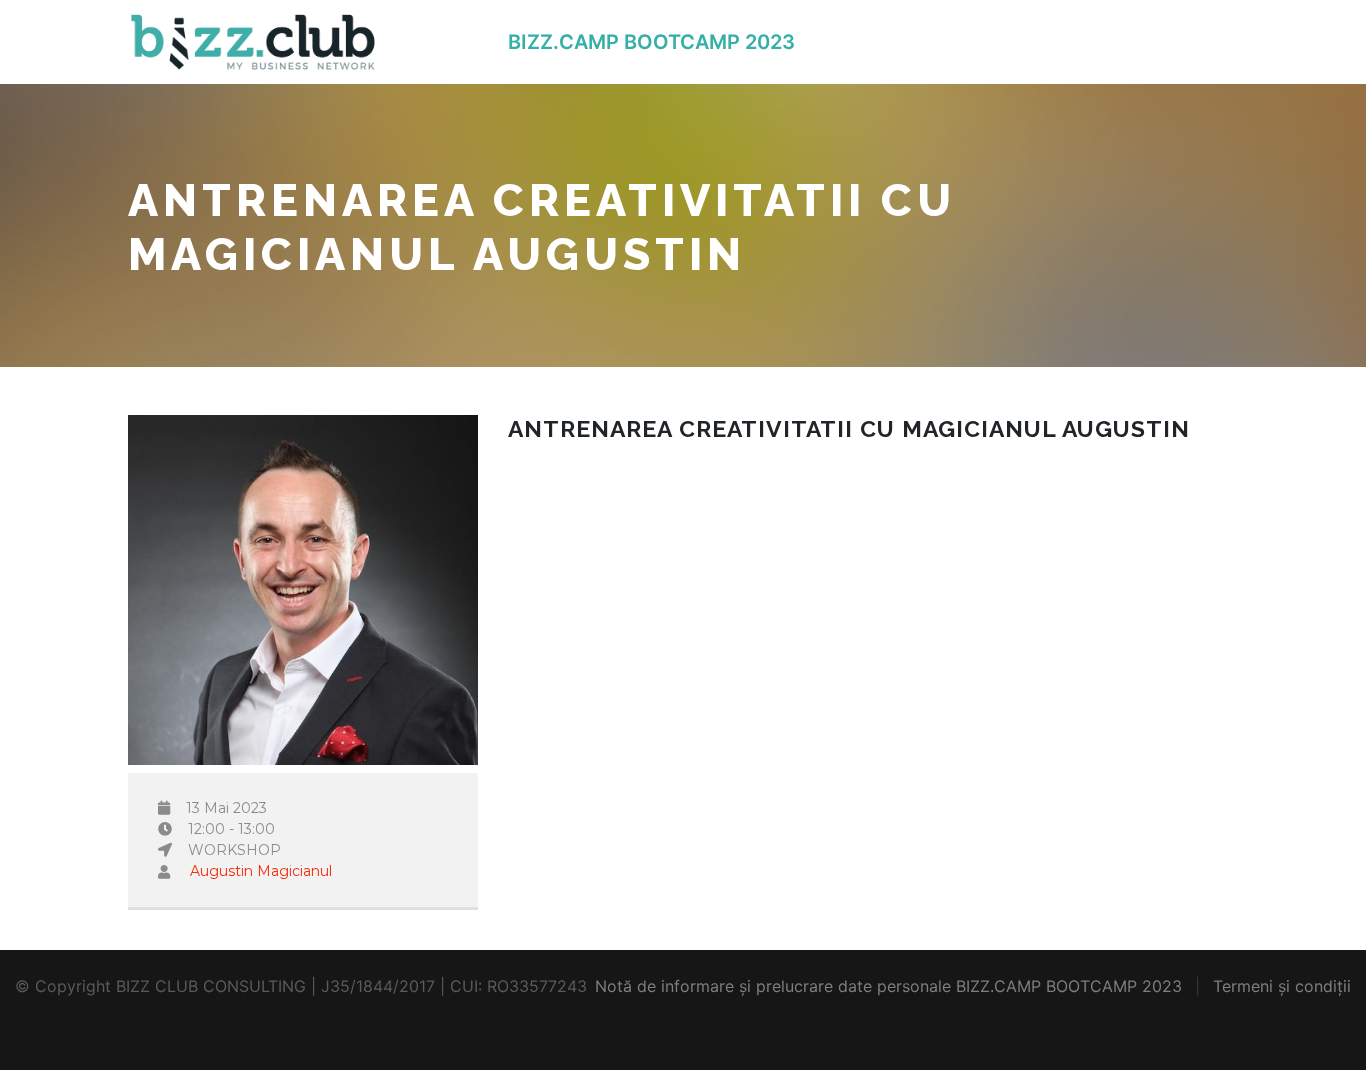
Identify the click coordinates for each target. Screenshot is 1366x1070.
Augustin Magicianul (261, 871)
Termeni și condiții (1282, 986)
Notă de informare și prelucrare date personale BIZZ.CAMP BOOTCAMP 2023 (888, 986)
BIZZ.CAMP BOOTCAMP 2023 (651, 42)
